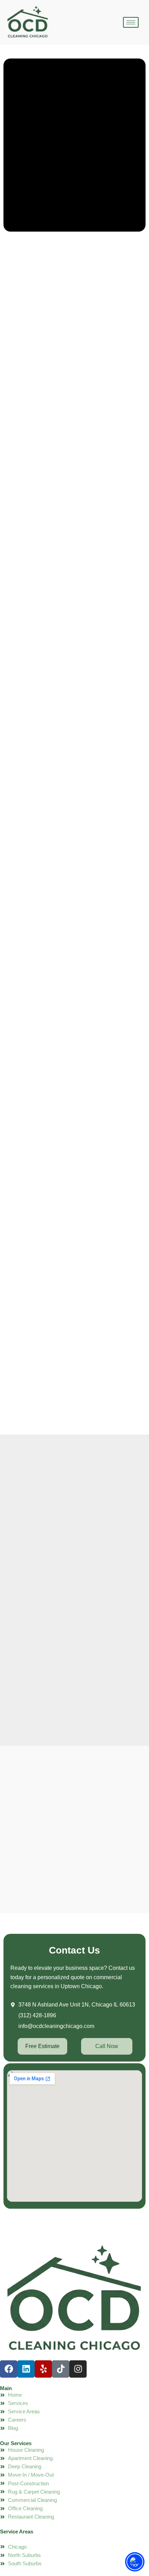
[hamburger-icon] (131, 22)
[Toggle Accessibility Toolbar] (135, 2562)
